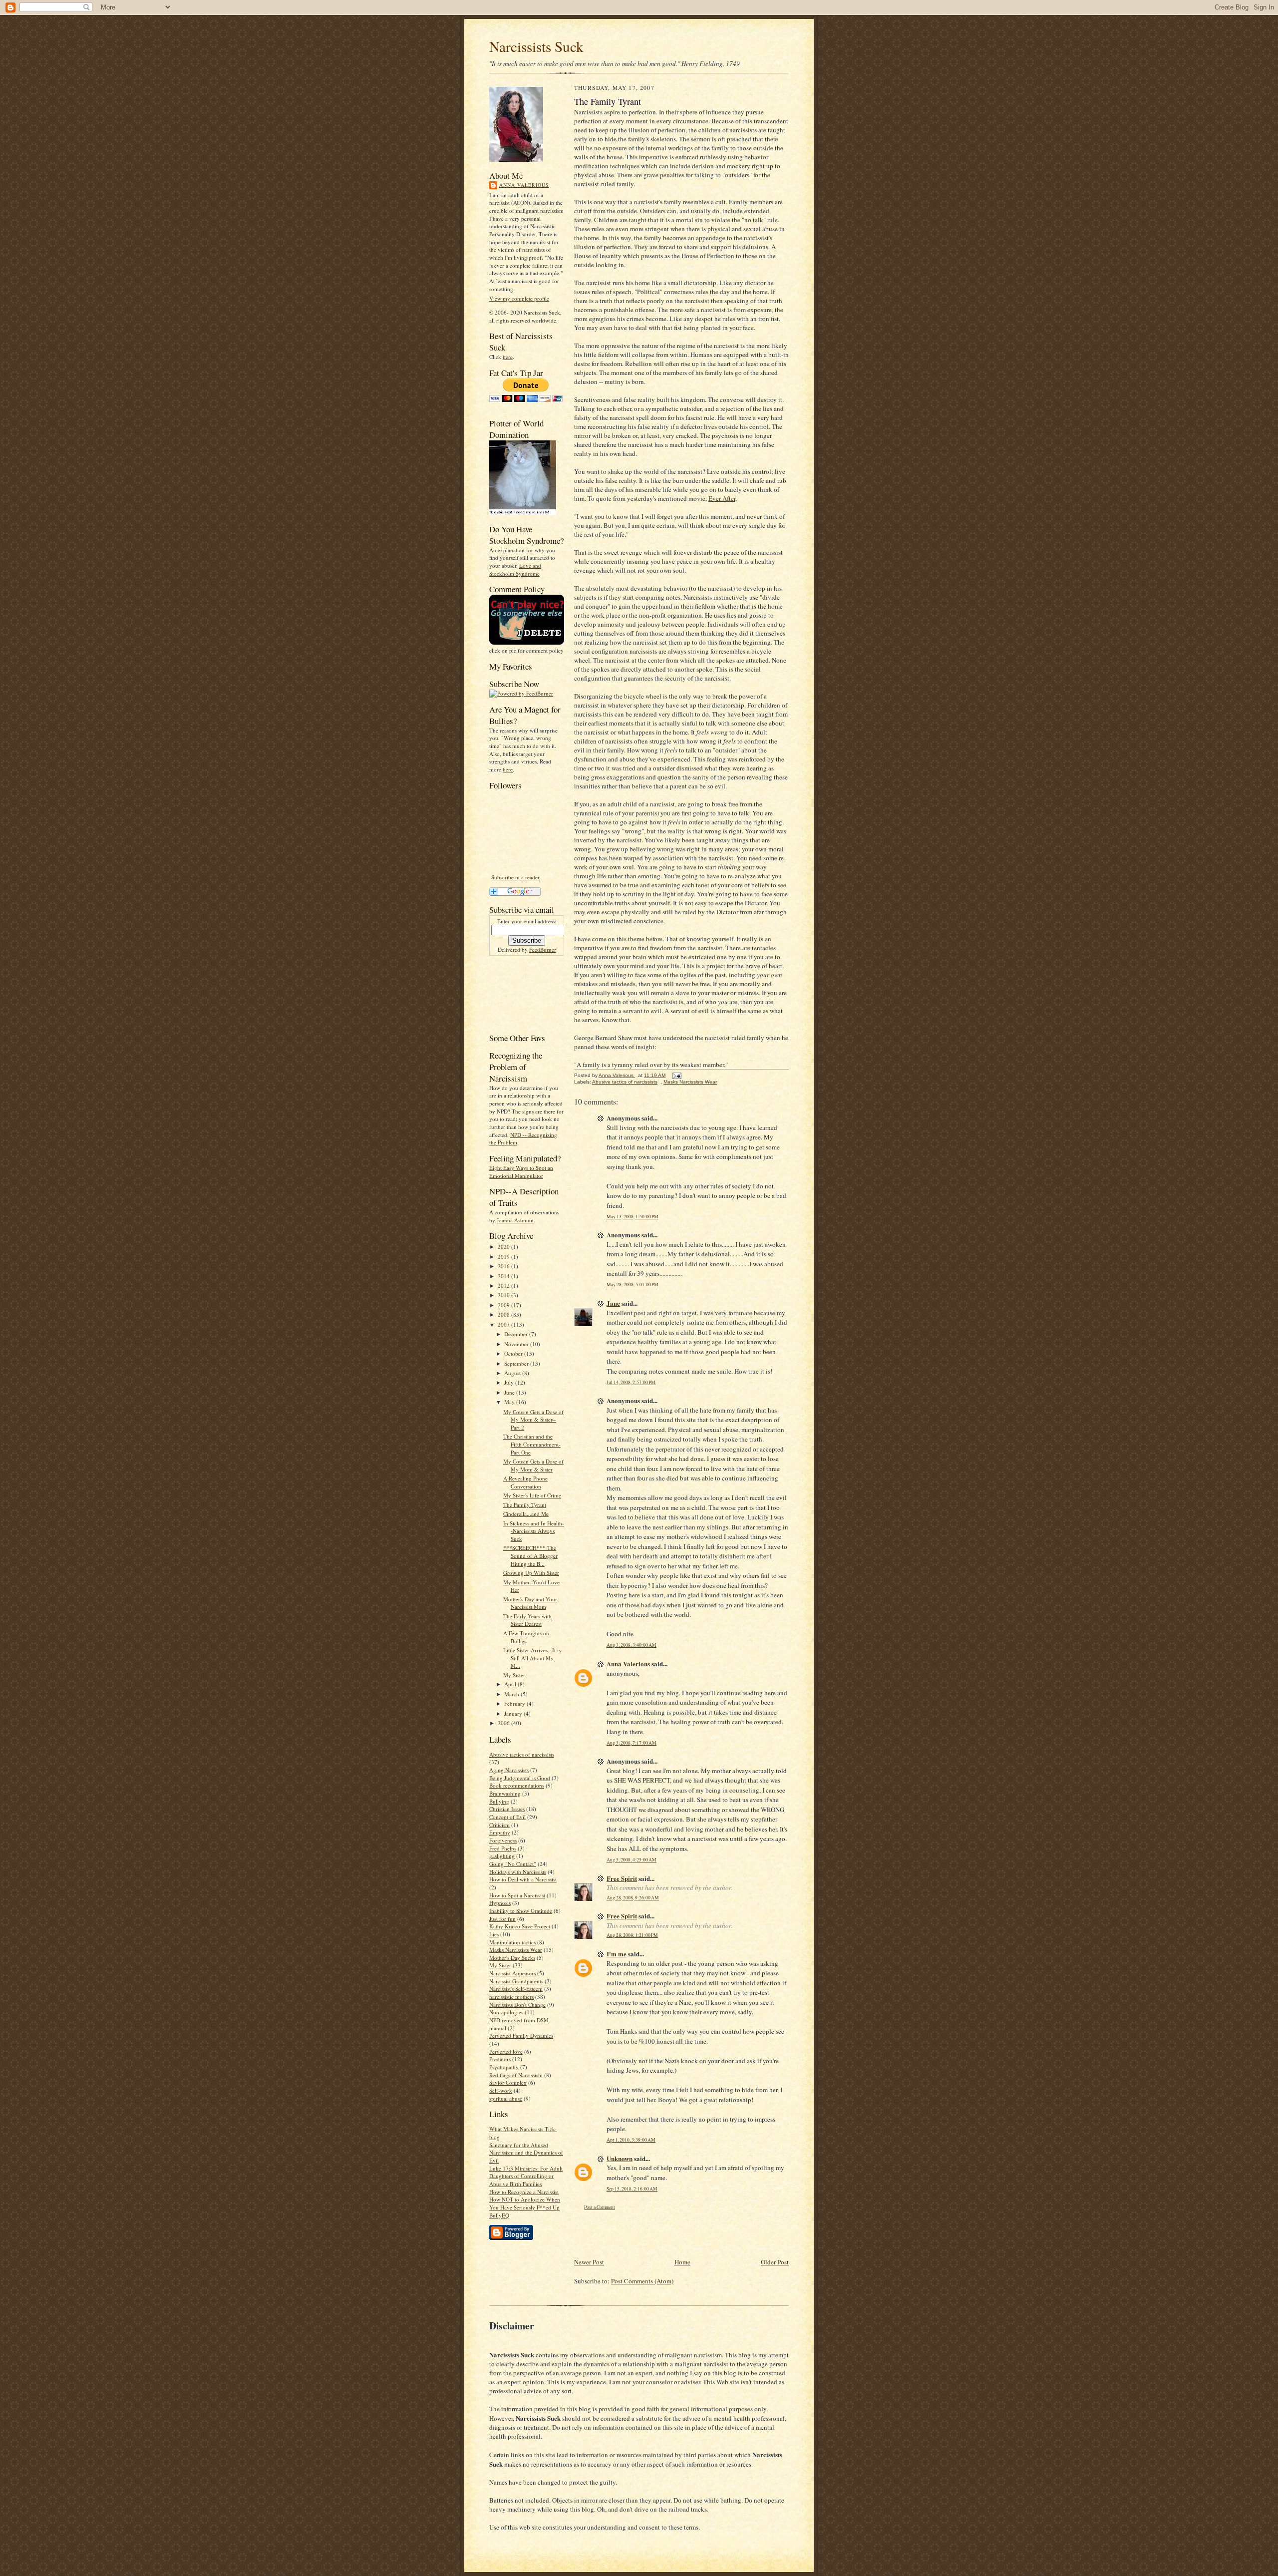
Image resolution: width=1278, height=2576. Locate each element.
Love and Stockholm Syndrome (515, 569)
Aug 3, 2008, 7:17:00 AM (632, 1743)
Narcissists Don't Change (517, 2005)
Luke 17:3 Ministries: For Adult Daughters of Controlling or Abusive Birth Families (526, 2176)
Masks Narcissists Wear (516, 1950)
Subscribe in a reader (515, 877)
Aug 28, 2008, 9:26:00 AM (633, 1898)
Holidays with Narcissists (518, 1872)
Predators (500, 2059)
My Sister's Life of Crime (532, 1495)
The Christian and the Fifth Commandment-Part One (532, 1444)
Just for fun (502, 1919)
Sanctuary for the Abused (519, 2145)
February (515, 1703)
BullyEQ (499, 2215)
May (510, 1402)
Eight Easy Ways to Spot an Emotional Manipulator (521, 1172)
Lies (494, 1934)
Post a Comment (600, 2207)
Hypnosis (500, 1903)
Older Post (775, 2262)
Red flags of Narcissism (516, 2075)
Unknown (620, 2158)
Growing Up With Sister (531, 1573)
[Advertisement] (520, 993)
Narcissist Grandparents (516, 1981)
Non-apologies (506, 2012)
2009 (504, 1305)
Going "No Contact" (513, 1864)
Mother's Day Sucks (512, 1958)
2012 (504, 1286)
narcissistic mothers (511, 1997)
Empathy (500, 1832)
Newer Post (589, 2262)
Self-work (501, 2090)
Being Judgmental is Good (520, 1778)
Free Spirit (622, 1878)
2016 (504, 1266)
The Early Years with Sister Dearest (527, 1620)
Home (682, 2262)
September (517, 1363)
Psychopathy (504, 2067)
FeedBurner (543, 949)
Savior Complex (508, 2082)
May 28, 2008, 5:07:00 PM (633, 1285)
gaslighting (502, 1856)
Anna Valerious (524, 185)
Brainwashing (505, 1793)
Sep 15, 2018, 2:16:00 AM (632, 2189)
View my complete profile (519, 298)
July (510, 1382)
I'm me (617, 1954)
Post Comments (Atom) (642, 2281)
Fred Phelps (503, 1848)
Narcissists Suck (536, 46)
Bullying (499, 1801)
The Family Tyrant (525, 1505)
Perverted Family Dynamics (521, 2035)
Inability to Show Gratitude (521, 1911)
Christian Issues (507, 1809)
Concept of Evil (507, 1817)
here (508, 357)
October (514, 1353)
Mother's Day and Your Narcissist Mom (530, 1603)
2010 (504, 1295)
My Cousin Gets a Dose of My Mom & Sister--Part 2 (533, 1420)
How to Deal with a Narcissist (523, 1879)
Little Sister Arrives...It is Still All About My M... (532, 1658)
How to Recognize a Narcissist (524, 2192)
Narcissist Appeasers (512, 1973)
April (511, 1684)
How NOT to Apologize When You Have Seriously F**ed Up (525, 2203)
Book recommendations (517, 1785)
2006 (504, 1723)
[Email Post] (676, 1075)
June (510, 1392)
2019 (504, 1257)
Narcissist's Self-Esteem (516, 1989)
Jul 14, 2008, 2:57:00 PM (631, 1382)
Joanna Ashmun (515, 1220)
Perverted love (506, 2051)
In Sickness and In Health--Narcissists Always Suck (534, 1531)
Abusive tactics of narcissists (522, 1754)
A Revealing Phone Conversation (525, 1482)
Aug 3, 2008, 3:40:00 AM (632, 1645)
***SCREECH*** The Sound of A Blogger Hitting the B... (530, 1555)
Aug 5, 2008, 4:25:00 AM (632, 1860)
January (514, 1713)
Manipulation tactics (512, 1942)
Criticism (499, 1825)
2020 (504, 1247)
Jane (613, 1303)
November (517, 1344)
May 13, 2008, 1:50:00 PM (633, 1217)
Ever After (722, 498)
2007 (504, 1324)
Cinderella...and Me (526, 1514)
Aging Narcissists (509, 1770)
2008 (504, 1314)
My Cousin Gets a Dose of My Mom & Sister (533, 1465)
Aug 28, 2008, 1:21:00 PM (632, 1935)
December (517, 1334)
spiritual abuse (506, 2098)
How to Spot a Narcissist (517, 1895)
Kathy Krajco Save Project (520, 1926)
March (512, 1694)
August (513, 1373)
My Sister (514, 1675)
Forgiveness (503, 1840)
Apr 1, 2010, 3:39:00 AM (631, 2140)
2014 (504, 1276)
